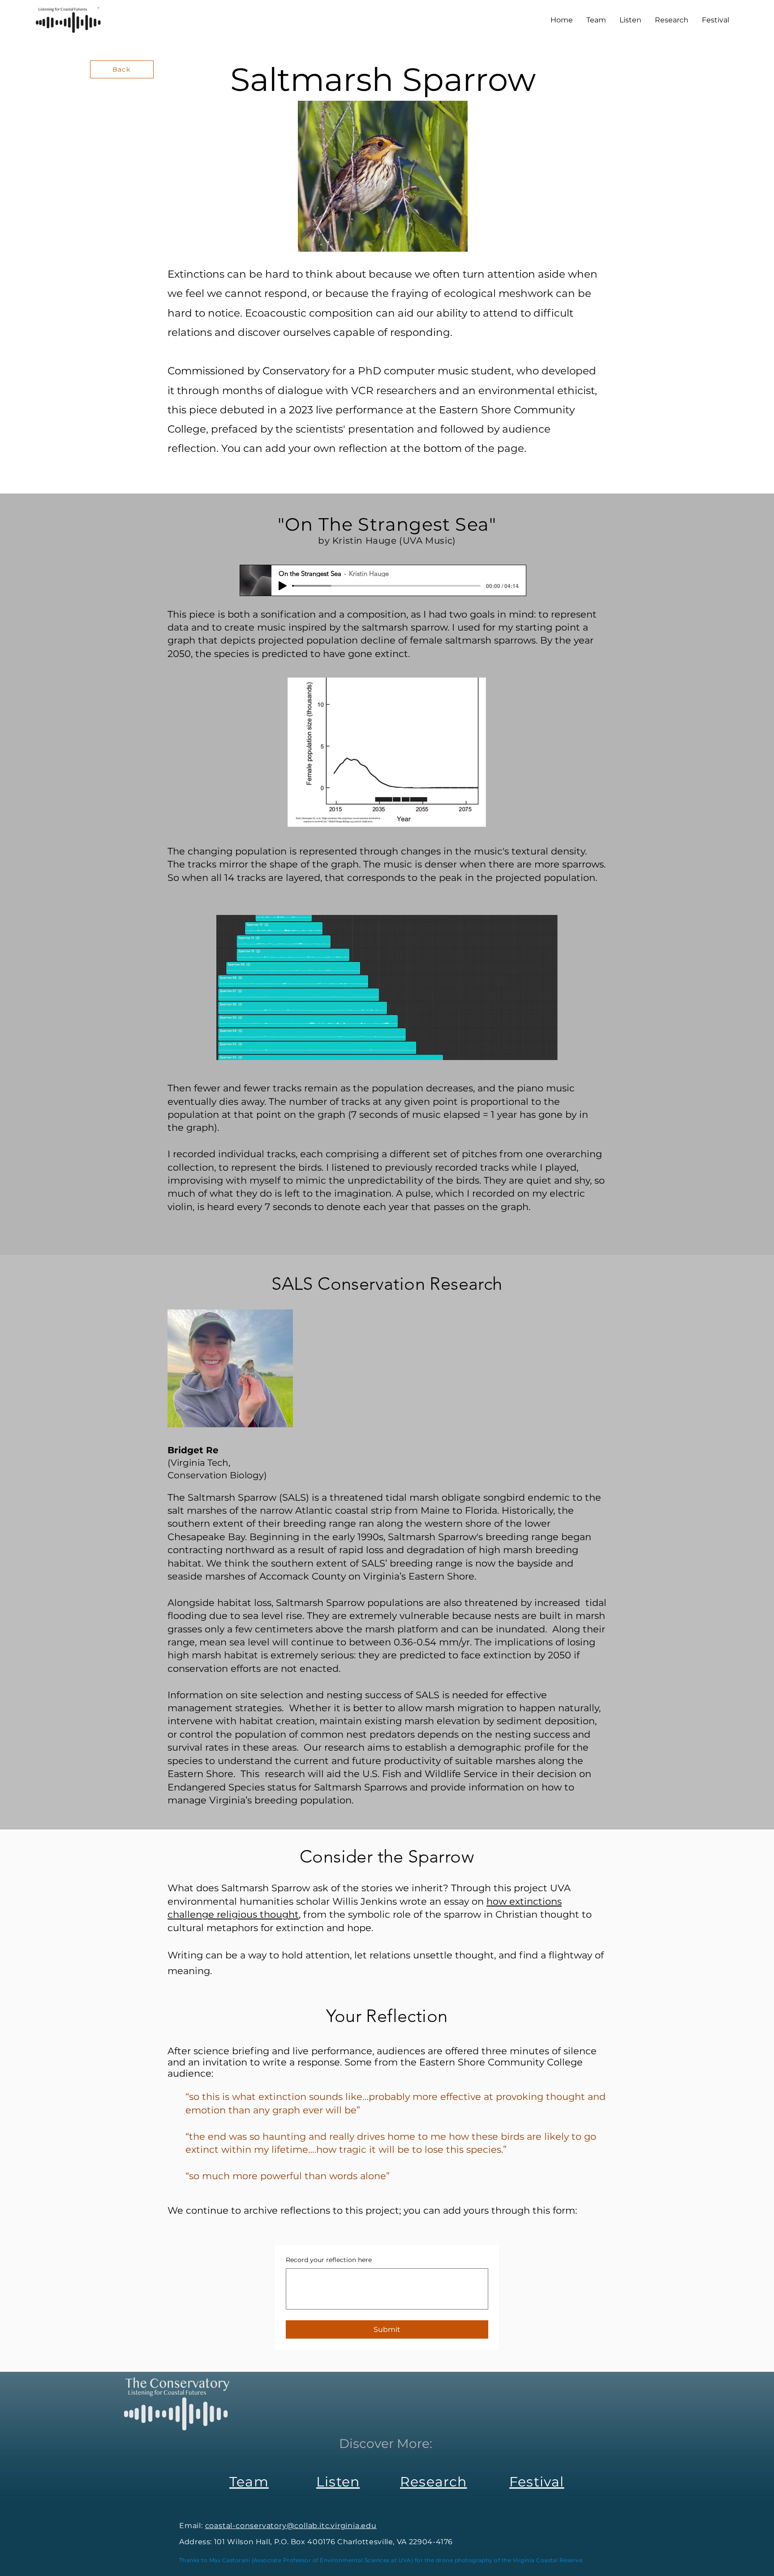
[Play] (283, 586)
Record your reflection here (329, 2260)
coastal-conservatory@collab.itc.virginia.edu (291, 2526)
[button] (716, 20)
